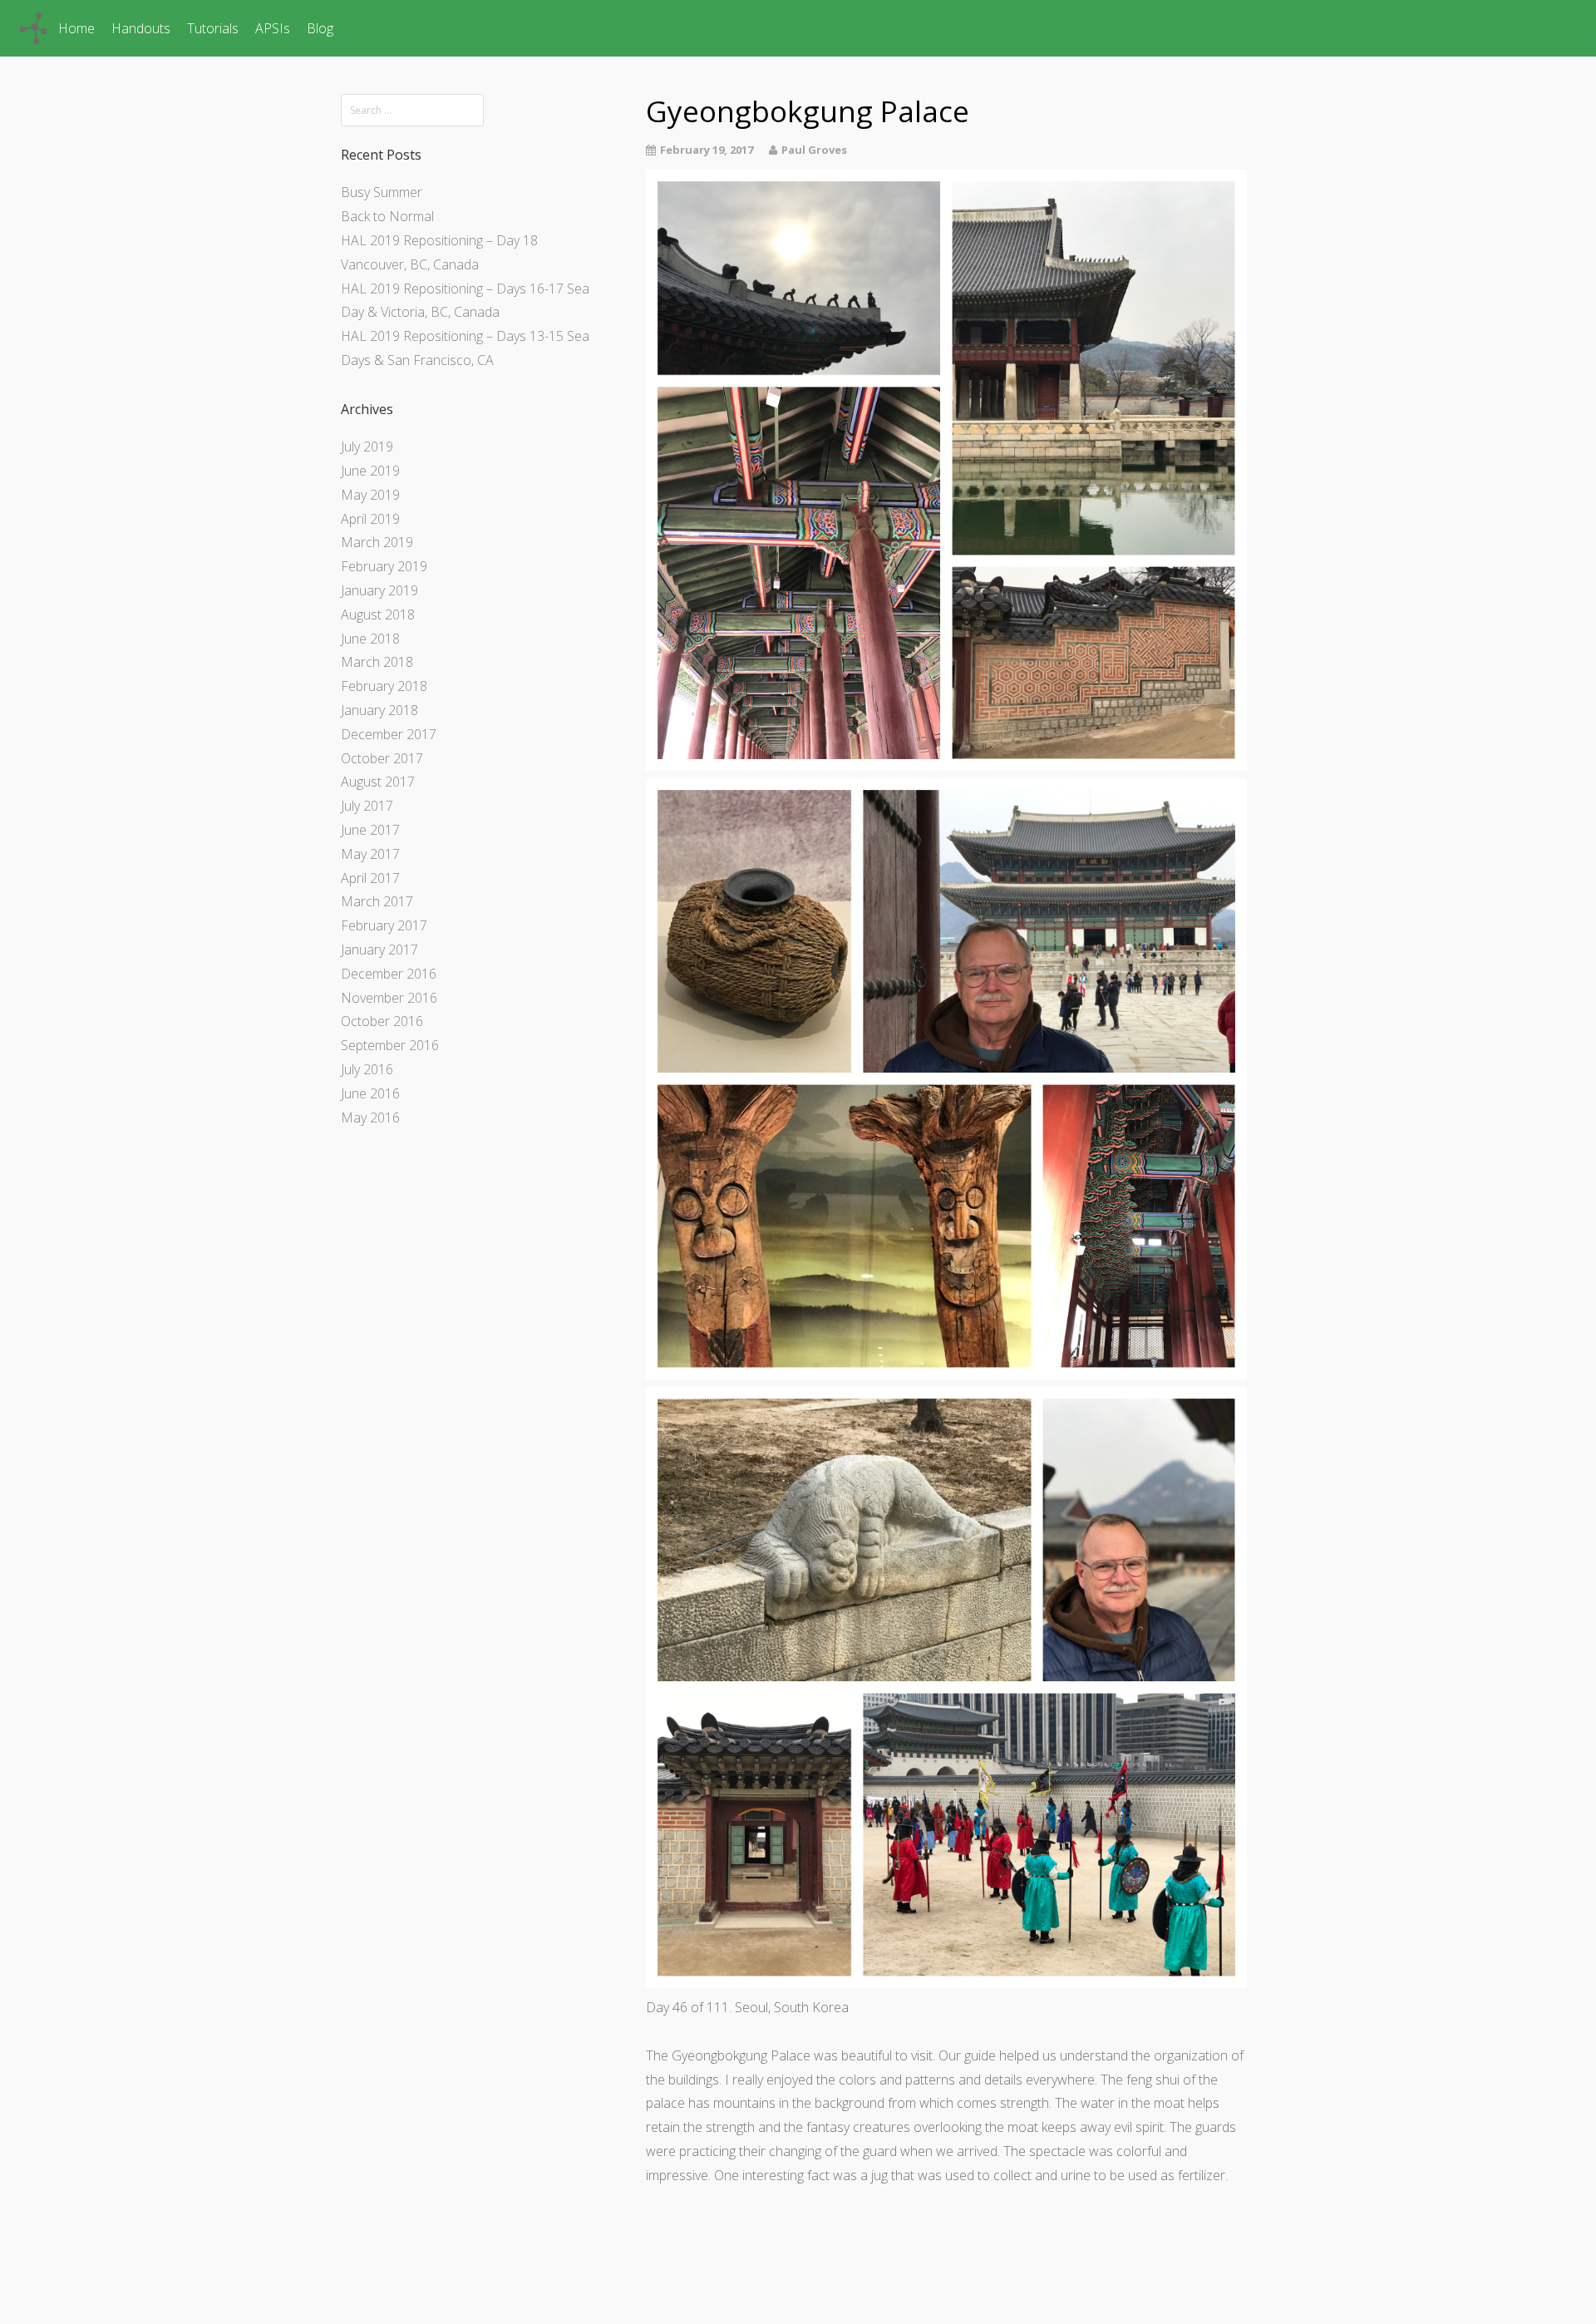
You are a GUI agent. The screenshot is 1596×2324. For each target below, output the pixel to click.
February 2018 (384, 686)
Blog (320, 28)
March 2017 (377, 901)
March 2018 (377, 662)
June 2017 (370, 830)
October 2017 (382, 758)
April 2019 (370, 519)
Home (76, 28)
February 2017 (384, 925)
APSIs (273, 28)
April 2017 (370, 878)
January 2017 (379, 950)
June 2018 (370, 639)
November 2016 (389, 998)
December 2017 (389, 734)
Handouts (141, 28)
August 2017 (378, 782)
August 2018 (378, 614)
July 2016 (367, 1069)
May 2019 (370, 495)
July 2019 (367, 447)
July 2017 (367, 806)
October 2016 (382, 1021)
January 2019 (379, 590)
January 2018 (379, 710)
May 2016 (370, 1118)
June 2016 (370, 1093)
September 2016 (390, 1045)
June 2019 (370, 471)
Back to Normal (387, 216)
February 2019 (384, 566)
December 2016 (389, 974)
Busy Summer (382, 192)
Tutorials (213, 28)
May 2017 (370, 854)
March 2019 (377, 542)
